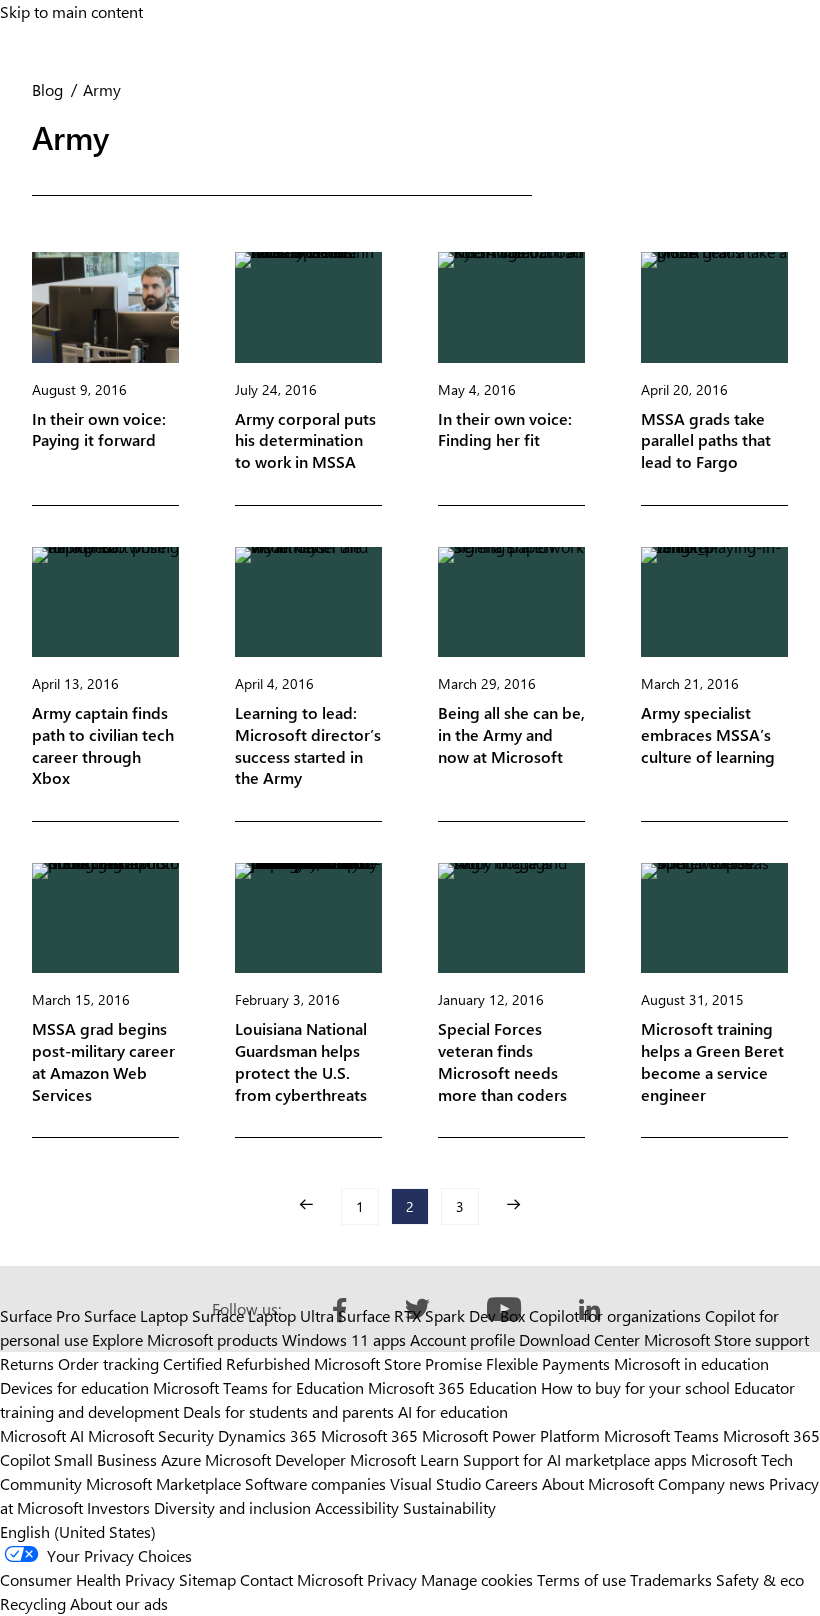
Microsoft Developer (275, 1459)
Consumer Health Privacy (87, 1579)
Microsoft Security (151, 1435)
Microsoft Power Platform (511, 1435)
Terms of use (581, 1579)
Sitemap (207, 1579)
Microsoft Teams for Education (258, 1387)
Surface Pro (40, 1315)
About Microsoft (598, 1483)
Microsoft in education (691, 1363)
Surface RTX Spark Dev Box (431, 1315)
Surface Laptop (136, 1315)
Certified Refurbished (236, 1363)
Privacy (394, 1579)
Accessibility (357, 1507)
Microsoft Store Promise (398, 1363)
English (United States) (78, 1531)
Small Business (105, 1459)
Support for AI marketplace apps (575, 1459)
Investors (118, 1507)
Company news (711, 1483)
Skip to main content (71, 11)
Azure (181, 1459)
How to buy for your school (635, 1387)
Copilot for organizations (615, 1315)
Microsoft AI (42, 1435)
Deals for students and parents (288, 1411)
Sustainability (449, 1507)
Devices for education (74, 1387)
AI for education (453, 1411)
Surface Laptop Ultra (263, 1315)
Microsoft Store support (726, 1339)
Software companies (315, 1483)
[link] (306, 1204)
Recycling (33, 1603)
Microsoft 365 (369, 1435)
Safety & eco (760, 1579)
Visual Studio (435, 1483)
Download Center (579, 1339)
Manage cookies (477, 1579)
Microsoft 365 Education (452, 1387)
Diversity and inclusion (232, 1507)
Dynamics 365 (267, 1435)
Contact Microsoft (301, 1579)
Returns (27, 1363)
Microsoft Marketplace (163, 1483)
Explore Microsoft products (185, 1339)
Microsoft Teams (661, 1435)
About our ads (119, 1603)
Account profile (462, 1339)
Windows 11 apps (344, 1339)
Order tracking (108, 1363)
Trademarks (671, 1579)
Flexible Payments (548, 1363)
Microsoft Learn (404, 1459)
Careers (511, 1483)
